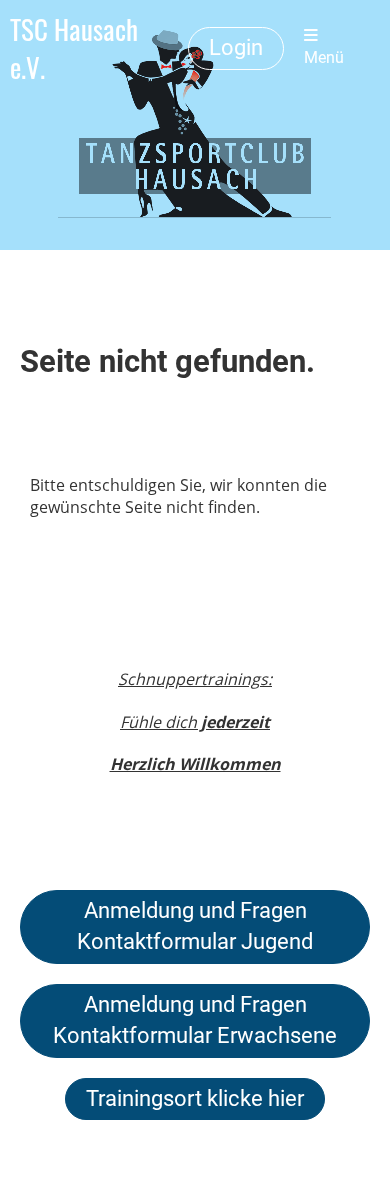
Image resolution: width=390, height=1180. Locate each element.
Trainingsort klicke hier (195, 1098)
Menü (324, 58)
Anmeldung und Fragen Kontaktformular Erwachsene (195, 1020)
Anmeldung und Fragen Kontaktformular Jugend (195, 926)
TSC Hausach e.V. (74, 48)
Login (236, 47)
